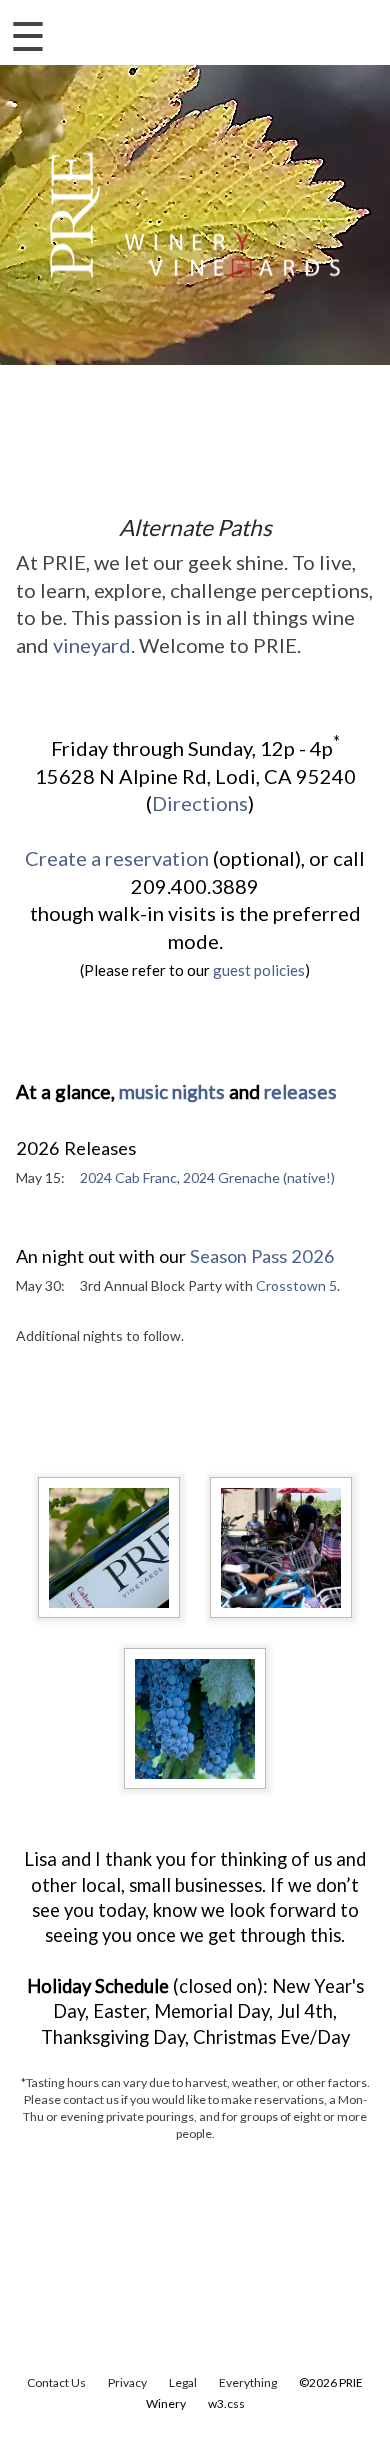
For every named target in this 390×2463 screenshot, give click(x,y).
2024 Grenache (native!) (259, 1177)
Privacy (127, 2382)
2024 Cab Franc (128, 1177)
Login (277, 29)
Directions (200, 803)
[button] (342, 29)
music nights (172, 1091)
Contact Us (56, 2382)
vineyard (92, 645)
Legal (183, 2382)
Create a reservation (117, 858)
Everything (248, 2382)
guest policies (259, 970)
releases (300, 1091)
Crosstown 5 (296, 1285)
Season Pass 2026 (262, 1256)
